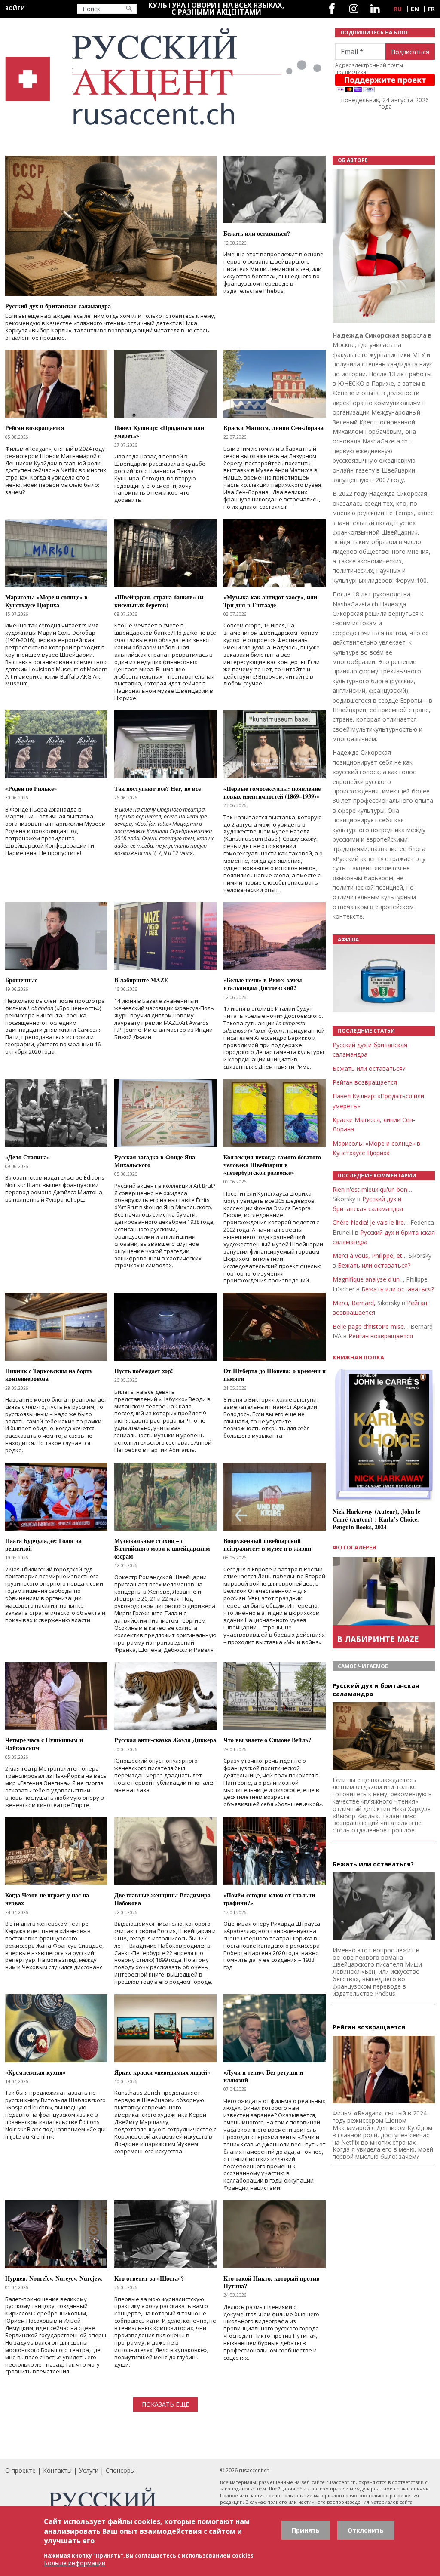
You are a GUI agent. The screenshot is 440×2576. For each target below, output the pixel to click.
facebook (332, 9)
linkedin (375, 9)
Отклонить (366, 2530)
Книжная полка (358, 1357)
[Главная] (165, 77)
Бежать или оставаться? (369, 1068)
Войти (15, 8)
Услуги (89, 2470)
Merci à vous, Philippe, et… (370, 1256)
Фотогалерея (354, 1547)
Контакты (57, 2470)
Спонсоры (120, 2470)
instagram (354, 9)
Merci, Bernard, (354, 1303)
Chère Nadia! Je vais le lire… (371, 1222)
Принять (306, 2530)
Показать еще (165, 2404)
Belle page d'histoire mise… (371, 1326)
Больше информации (75, 2563)
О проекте (20, 2470)
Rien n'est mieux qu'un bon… (372, 1189)
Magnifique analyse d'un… (368, 1279)
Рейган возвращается (365, 1082)
